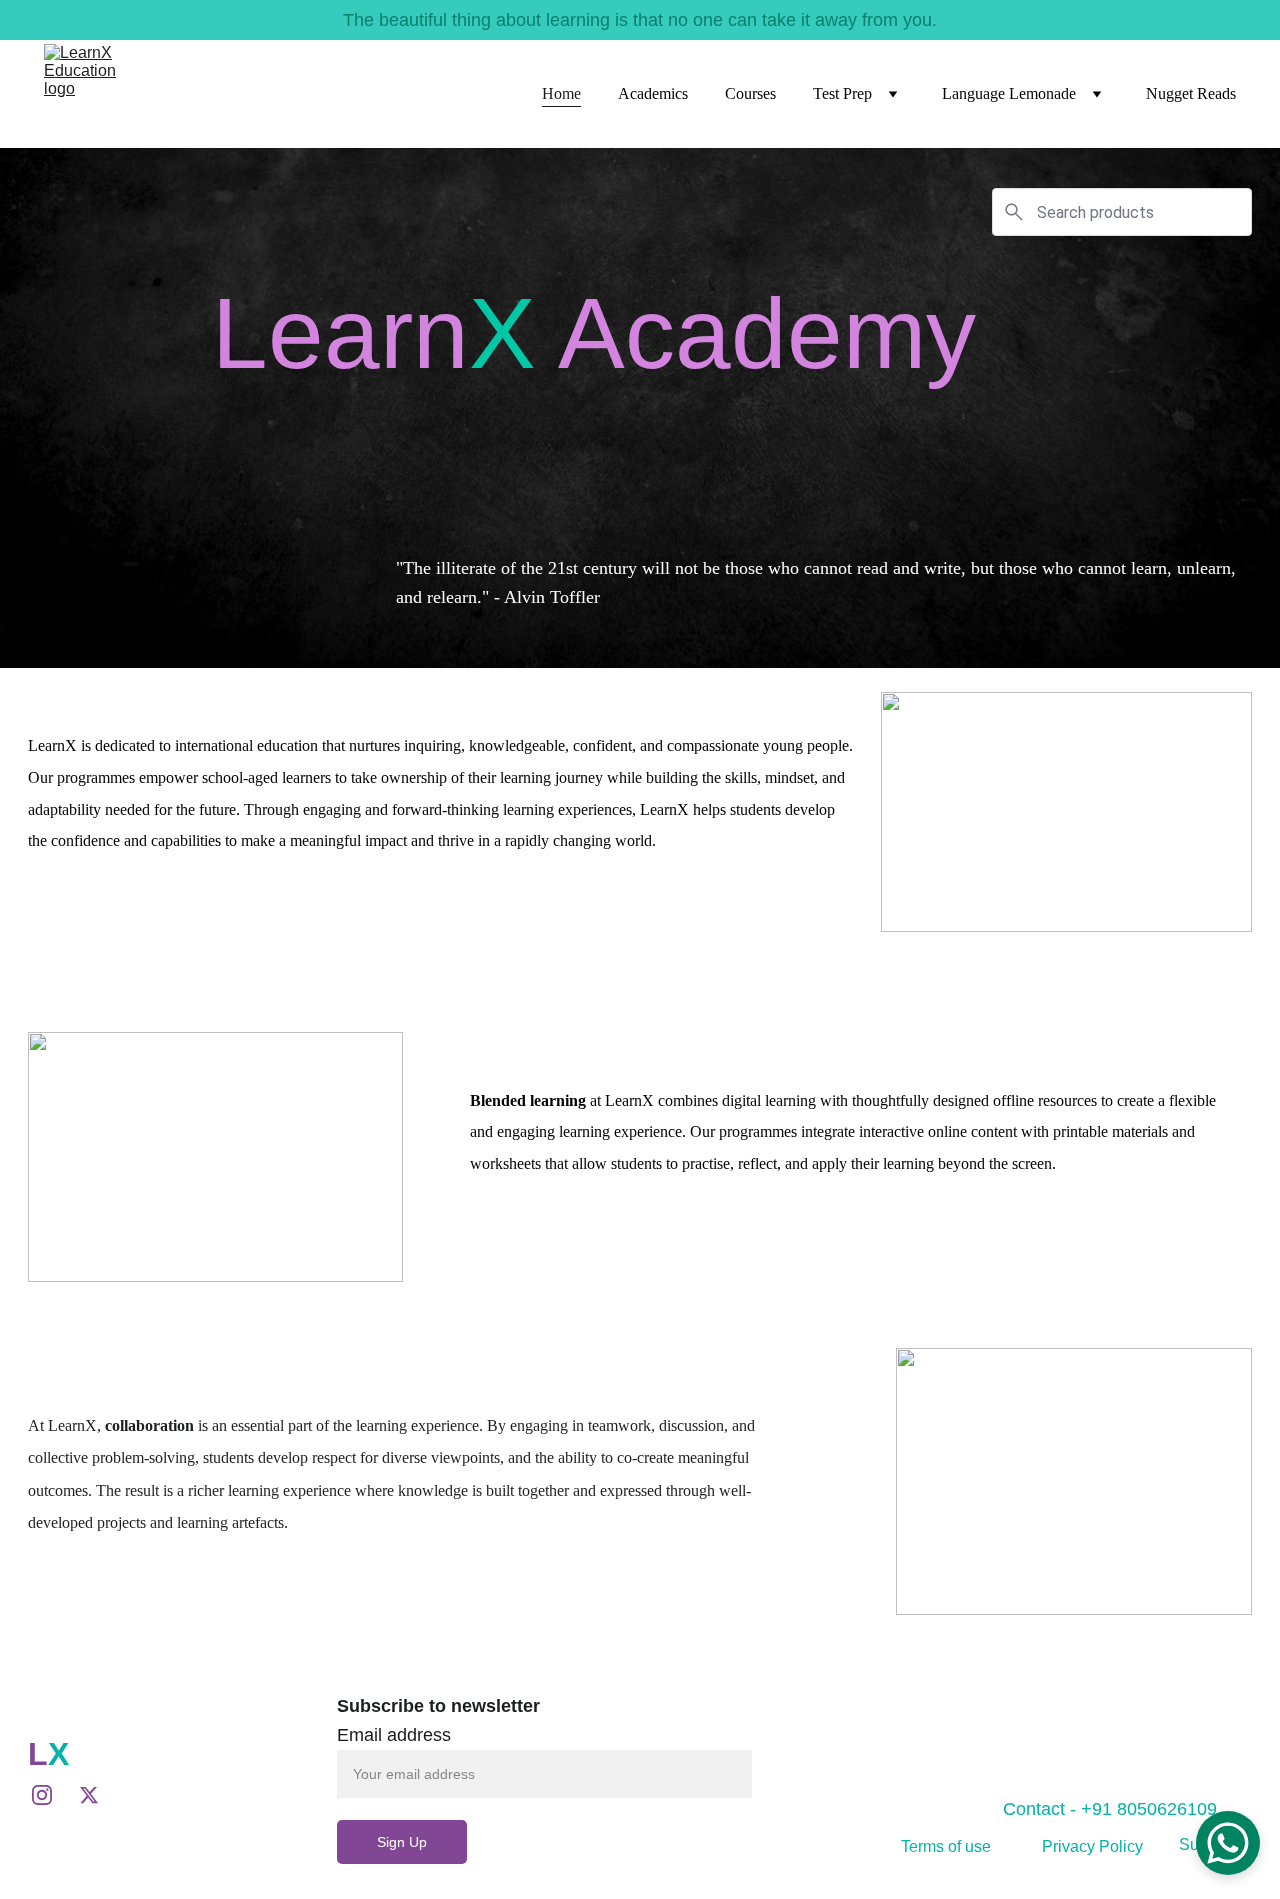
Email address (394, 1735)
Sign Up (402, 1842)
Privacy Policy (1092, 1846)
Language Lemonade (1009, 93)
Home (561, 93)
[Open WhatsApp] (1228, 1843)
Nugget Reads (1191, 93)
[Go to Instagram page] (52, 1795)
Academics (653, 93)
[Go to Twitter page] (89, 1795)
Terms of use (946, 1846)
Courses (750, 93)
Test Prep (842, 93)
